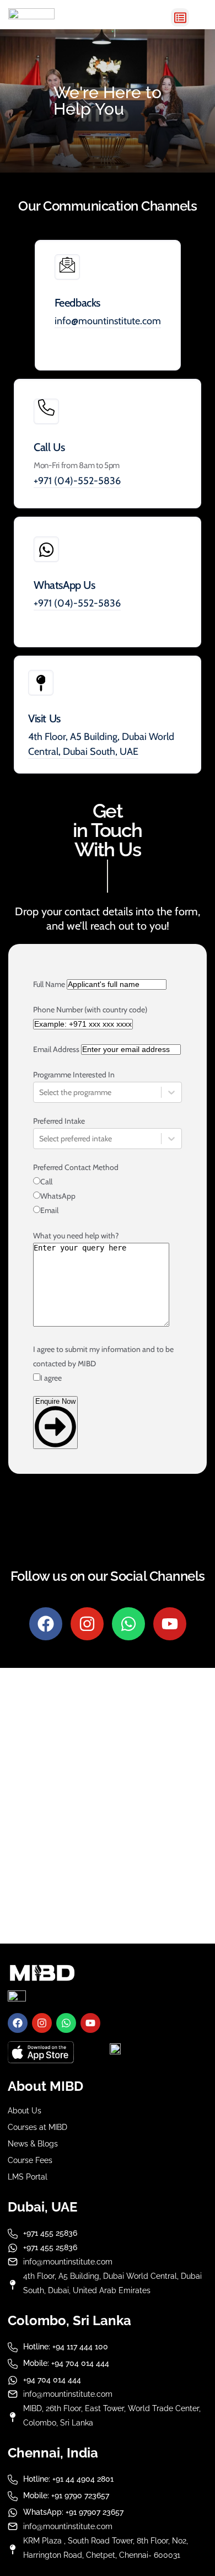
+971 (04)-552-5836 (77, 481)
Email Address (56, 1049)
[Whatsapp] (128, 1624)
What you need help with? (76, 1236)
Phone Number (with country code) (90, 1010)
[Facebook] (46, 1624)
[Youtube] (170, 1624)
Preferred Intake (59, 1121)
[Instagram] (87, 1624)
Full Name (49, 984)
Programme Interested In (74, 1075)
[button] (180, 17)
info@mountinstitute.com (108, 321)
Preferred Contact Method (76, 1167)
